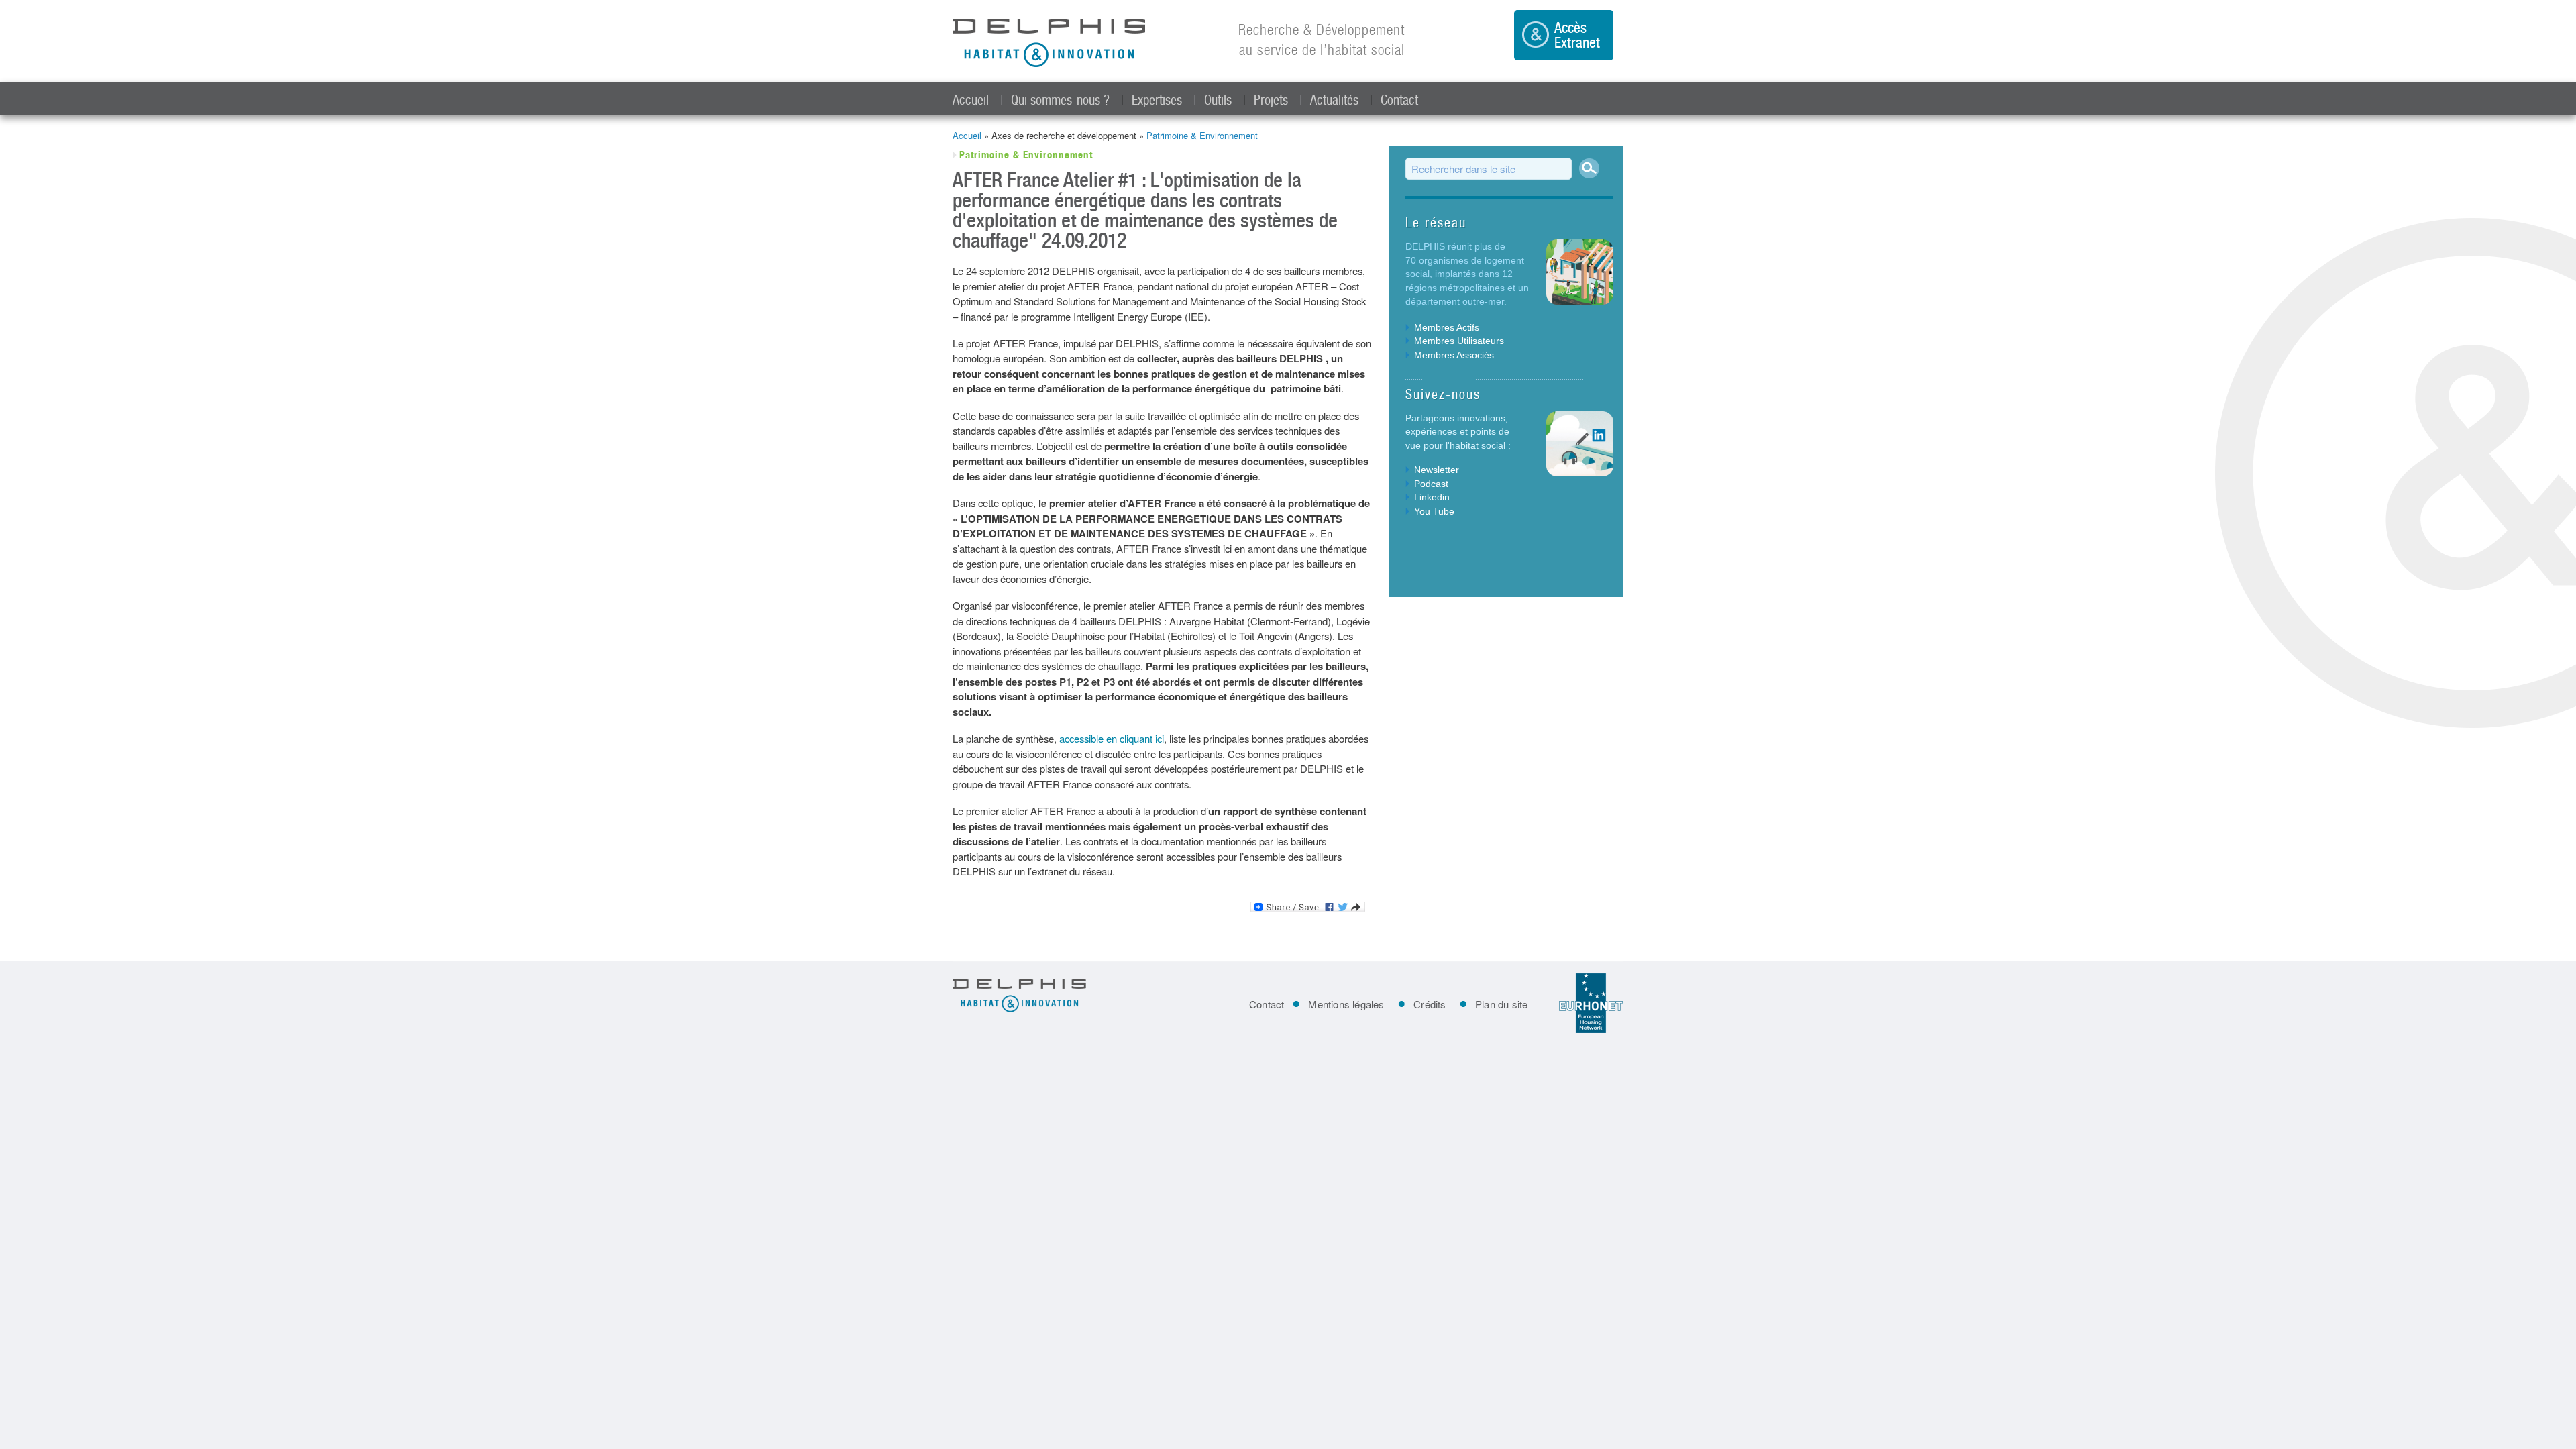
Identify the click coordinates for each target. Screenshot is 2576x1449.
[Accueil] (1050, 44)
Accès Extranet (1577, 35)
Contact (1399, 100)
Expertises (1157, 100)
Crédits (1430, 1004)
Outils (1218, 100)
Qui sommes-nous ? (1060, 100)
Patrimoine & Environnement (1202, 135)
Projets (1271, 100)
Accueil (971, 100)
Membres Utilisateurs (1459, 341)
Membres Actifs (1447, 327)
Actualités (1334, 100)
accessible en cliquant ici (1112, 738)
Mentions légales (1346, 1004)
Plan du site (1501, 1004)
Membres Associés (1454, 355)
